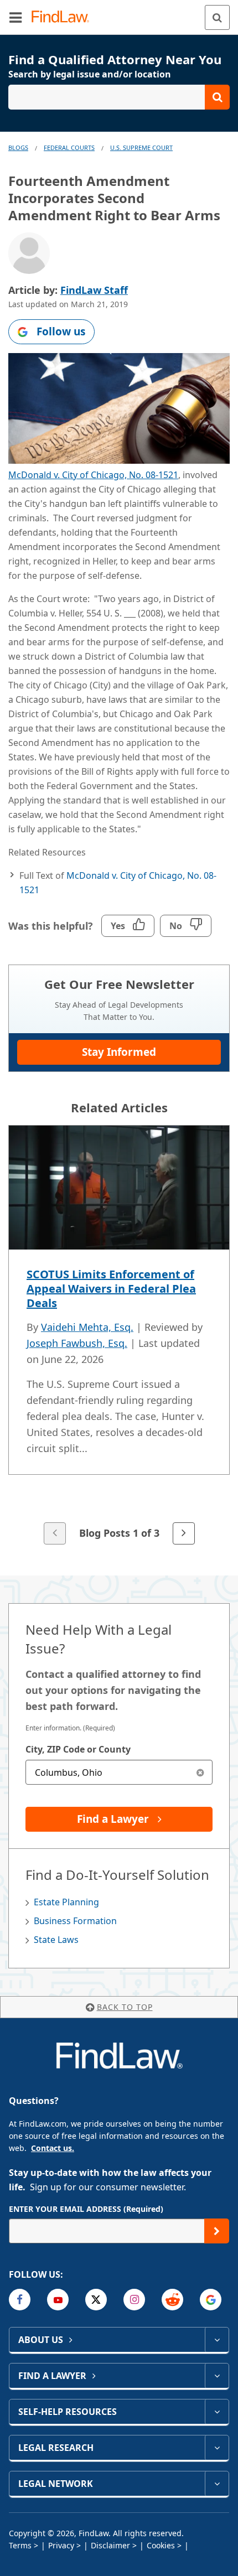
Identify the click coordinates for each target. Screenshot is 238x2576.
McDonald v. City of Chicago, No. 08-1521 (93, 475)
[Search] (217, 17)
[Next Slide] (184, 1533)
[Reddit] (172, 2300)
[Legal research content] (217, 2448)
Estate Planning (66, 1902)
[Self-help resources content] (217, 2412)
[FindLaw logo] (64, 17)
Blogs (18, 147)
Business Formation (75, 1921)
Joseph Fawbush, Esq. (77, 1343)
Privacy (61, 2545)
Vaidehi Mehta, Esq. (87, 1327)
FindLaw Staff (94, 290)
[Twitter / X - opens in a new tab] (96, 2300)
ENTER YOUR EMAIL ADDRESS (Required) (86, 2209)
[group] (119, 1336)
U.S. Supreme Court (141, 147)
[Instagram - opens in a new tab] (134, 2300)
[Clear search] (200, 1772)
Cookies (161, 2545)
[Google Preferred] (211, 2300)
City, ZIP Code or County (78, 1749)
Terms (20, 2545)
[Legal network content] (217, 2484)
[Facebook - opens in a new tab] (20, 2300)
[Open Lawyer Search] (119, 97)
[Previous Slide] (55, 1533)
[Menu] (15, 17)
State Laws (56, 1940)
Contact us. (53, 2148)
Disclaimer (110, 2545)
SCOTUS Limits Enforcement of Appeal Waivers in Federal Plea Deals (111, 1289)
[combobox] (119, 1772)
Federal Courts (69, 147)
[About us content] (217, 2340)
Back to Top (125, 2007)
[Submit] (217, 2231)
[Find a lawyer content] (217, 2376)
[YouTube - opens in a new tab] (58, 2300)
